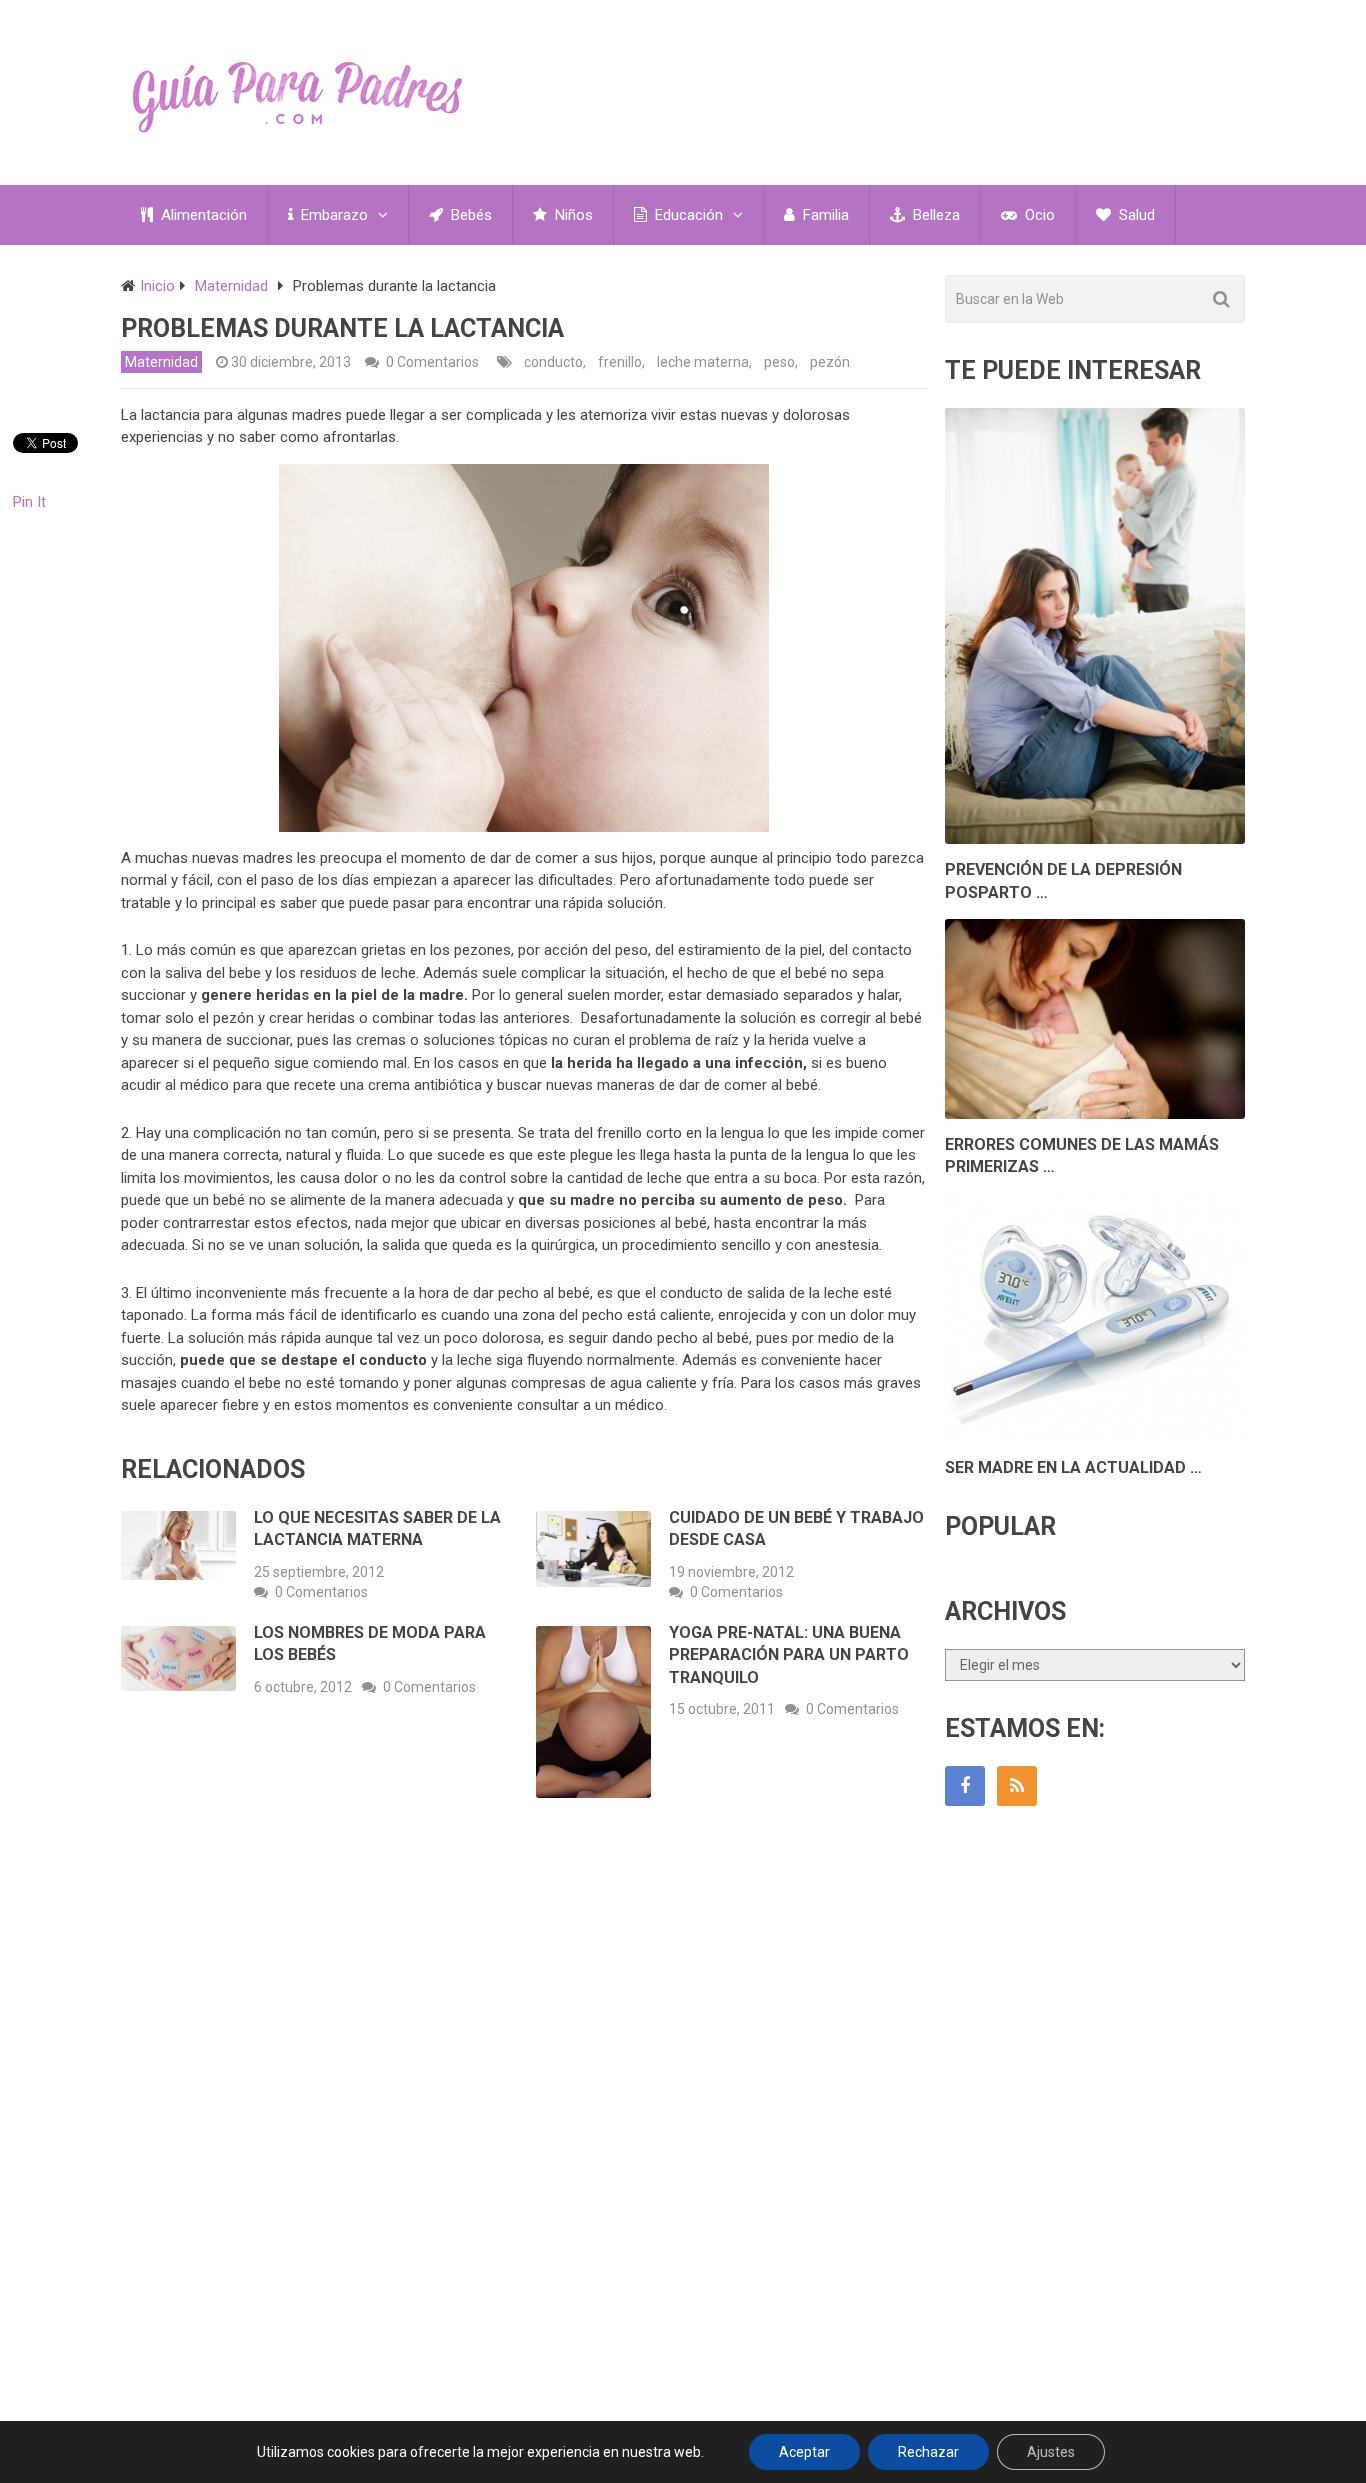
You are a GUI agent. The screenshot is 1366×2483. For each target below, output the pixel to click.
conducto (553, 362)
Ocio (1038, 215)
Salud (1135, 215)
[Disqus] (524, 2108)
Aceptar (804, 2452)
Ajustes (1051, 2452)
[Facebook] (965, 1786)
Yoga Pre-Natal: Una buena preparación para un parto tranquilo (789, 1655)
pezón (830, 362)
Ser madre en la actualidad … (1073, 1467)
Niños (572, 215)
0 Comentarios (432, 362)
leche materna (703, 362)
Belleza (934, 215)
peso (779, 362)
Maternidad (161, 362)
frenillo (620, 362)
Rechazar (928, 2452)
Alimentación (202, 215)
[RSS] (1017, 1786)
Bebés (469, 215)
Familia (824, 215)
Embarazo (332, 215)
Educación (687, 215)
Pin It (29, 502)
